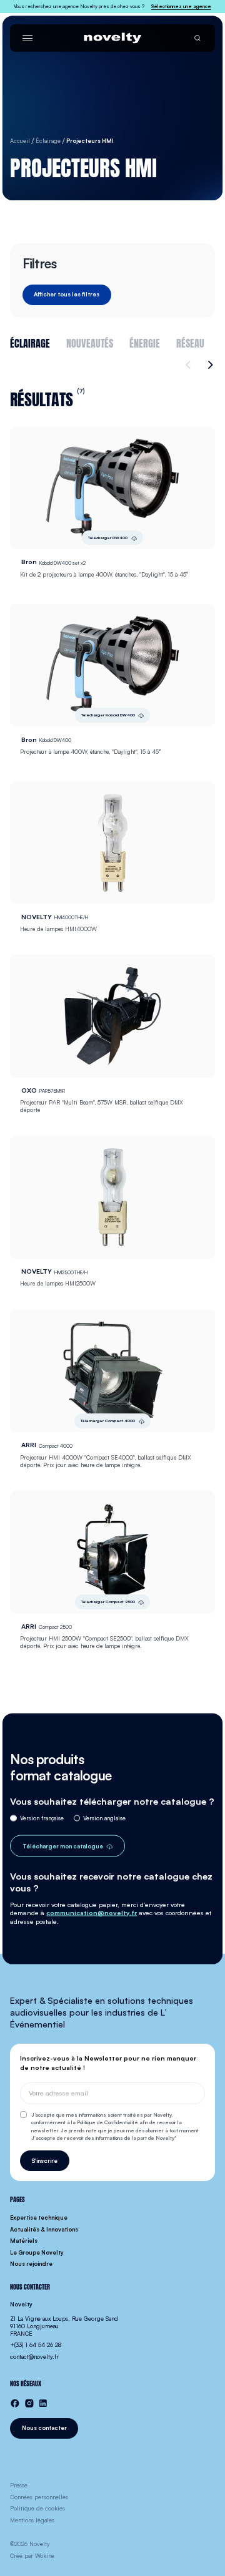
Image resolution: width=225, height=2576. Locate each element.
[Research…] (197, 38)
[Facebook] (15, 2403)
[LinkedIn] (43, 2403)
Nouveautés (90, 342)
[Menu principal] (27, 38)
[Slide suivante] (209, 365)
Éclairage (30, 342)
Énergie (145, 342)
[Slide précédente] (190, 365)
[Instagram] (29, 2403)
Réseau (190, 342)
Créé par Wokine (32, 2556)
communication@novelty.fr (92, 1913)
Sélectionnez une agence (181, 6)
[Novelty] (112, 38)
